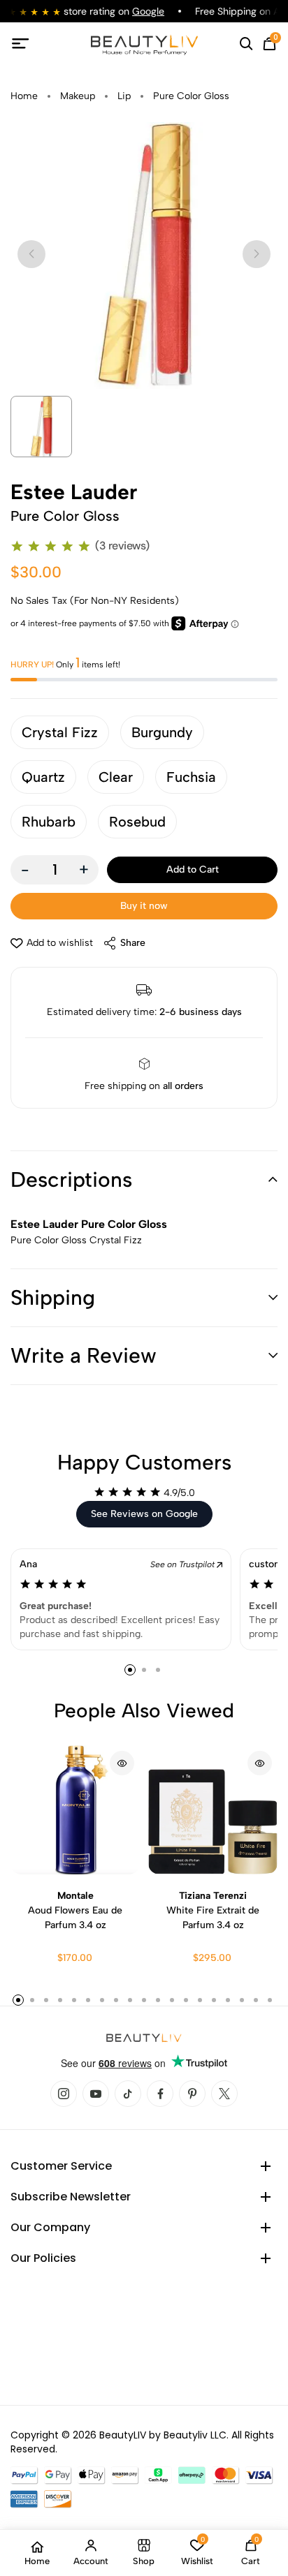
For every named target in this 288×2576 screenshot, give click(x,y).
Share (133, 943)
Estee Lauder (74, 492)
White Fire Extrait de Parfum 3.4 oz (213, 1910)
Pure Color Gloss (191, 96)
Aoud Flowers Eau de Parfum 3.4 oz (75, 1910)
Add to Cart (193, 869)
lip (124, 96)
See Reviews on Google (144, 1514)
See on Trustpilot (183, 1564)
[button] (144, 1180)
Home (24, 96)
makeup (78, 96)
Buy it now (144, 906)
